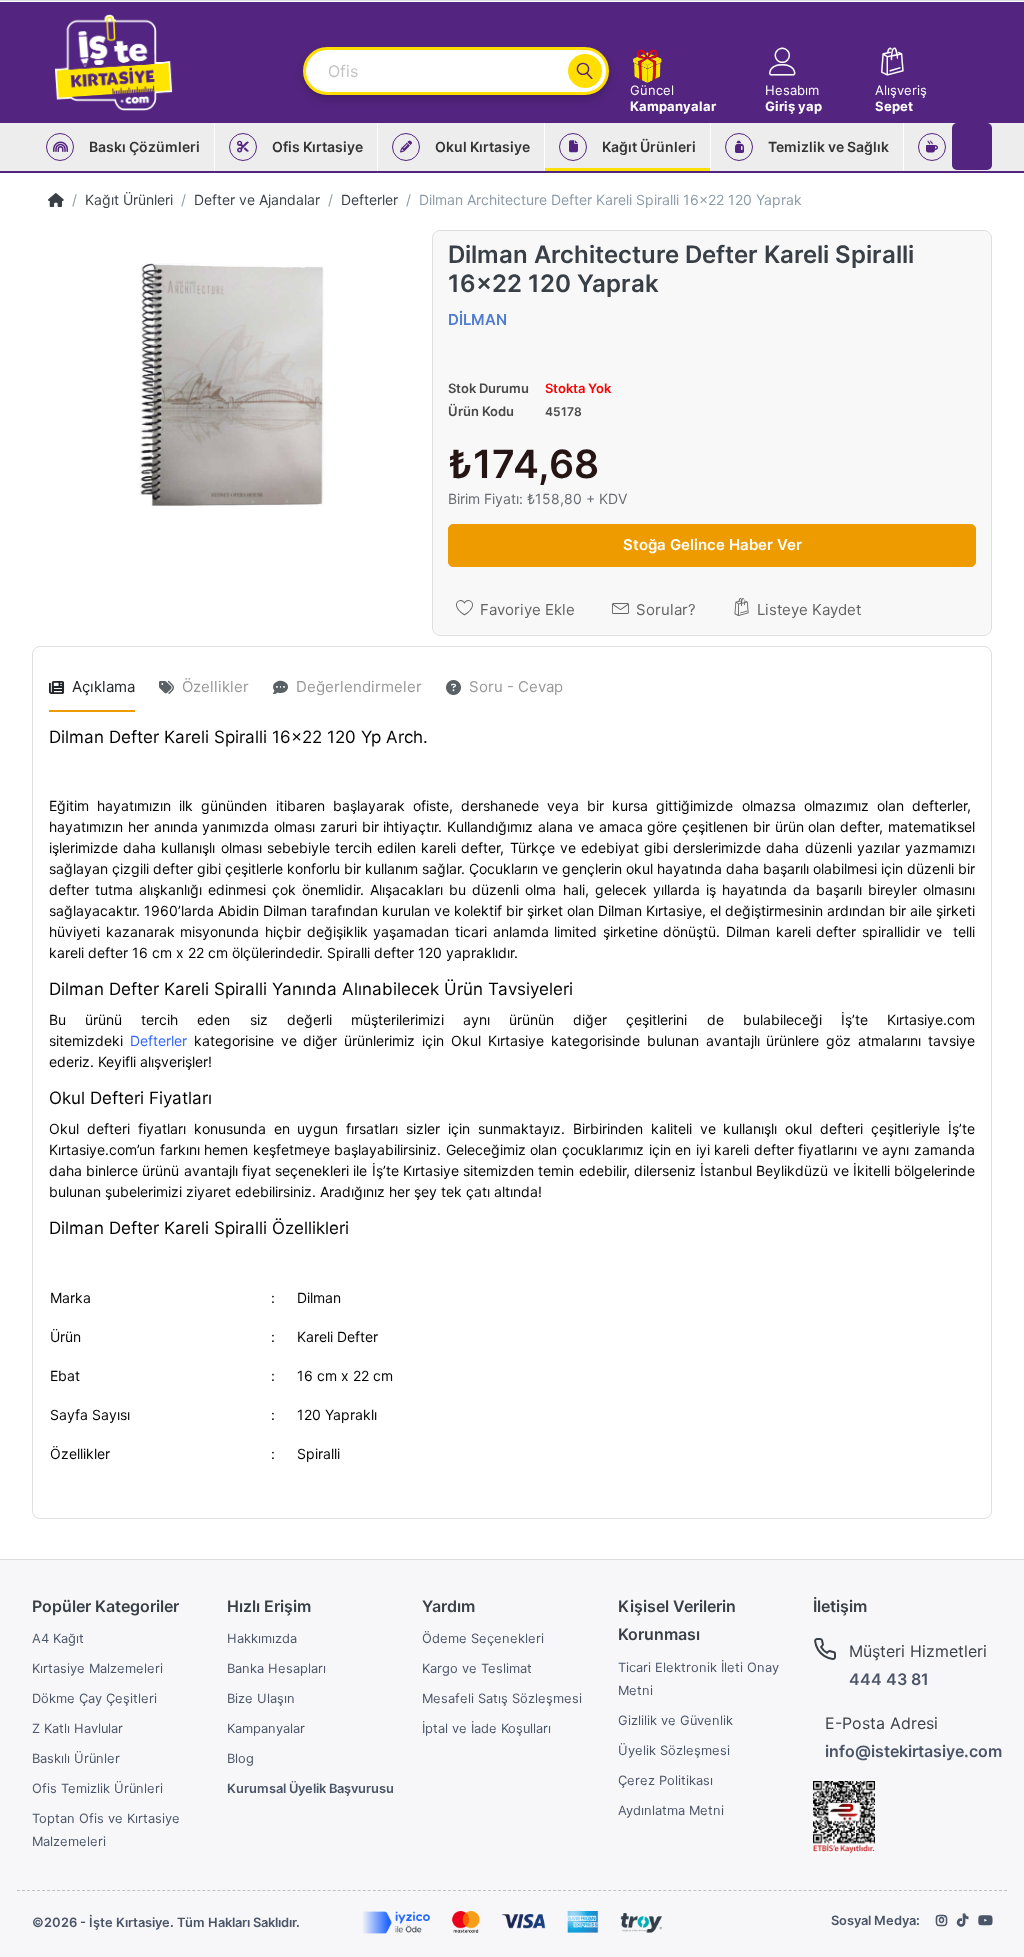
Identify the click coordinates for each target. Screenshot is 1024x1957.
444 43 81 (889, 1679)
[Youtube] (985, 1920)
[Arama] (585, 71)
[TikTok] (962, 1920)
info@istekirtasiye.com (913, 1751)
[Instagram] (941, 1920)
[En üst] (56, 199)
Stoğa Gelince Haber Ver (712, 544)
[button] (810, 62)
